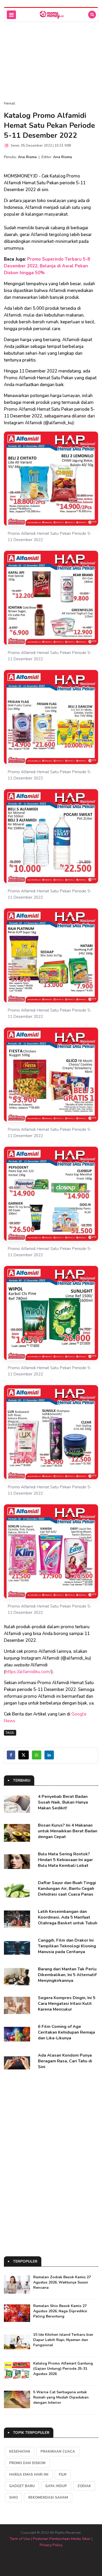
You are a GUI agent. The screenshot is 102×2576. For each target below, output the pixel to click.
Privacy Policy (51, 2545)
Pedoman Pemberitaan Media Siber (62, 2539)
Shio (13, 2498)
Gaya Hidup (56, 2486)
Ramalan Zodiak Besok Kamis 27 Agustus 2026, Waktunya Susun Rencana (62, 2282)
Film (63, 2475)
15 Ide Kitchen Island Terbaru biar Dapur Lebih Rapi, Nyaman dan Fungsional (63, 2340)
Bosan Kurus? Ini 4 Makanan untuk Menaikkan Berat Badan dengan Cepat (68, 1831)
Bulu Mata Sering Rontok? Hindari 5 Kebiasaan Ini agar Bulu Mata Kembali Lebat (65, 1860)
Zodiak (84, 2486)
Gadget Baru (22, 2486)
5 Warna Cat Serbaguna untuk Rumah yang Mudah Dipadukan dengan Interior (61, 2397)
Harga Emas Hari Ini (29, 2475)
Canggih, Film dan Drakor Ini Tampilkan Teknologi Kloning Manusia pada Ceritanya (67, 1946)
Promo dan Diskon (27, 2463)
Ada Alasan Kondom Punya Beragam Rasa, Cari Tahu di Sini (65, 2061)
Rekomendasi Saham (48, 2498)
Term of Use (20, 2539)
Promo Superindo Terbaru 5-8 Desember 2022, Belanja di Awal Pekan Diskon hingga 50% (47, 266)
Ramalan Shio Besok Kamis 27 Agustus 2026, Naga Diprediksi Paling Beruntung (60, 2311)
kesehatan (20, 2452)
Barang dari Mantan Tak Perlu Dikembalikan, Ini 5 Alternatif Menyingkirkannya (67, 1975)
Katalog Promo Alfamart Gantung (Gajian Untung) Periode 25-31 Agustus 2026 (63, 2369)
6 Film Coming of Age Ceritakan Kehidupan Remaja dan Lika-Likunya (66, 2032)
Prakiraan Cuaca (58, 2452)
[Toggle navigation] (11, 15)
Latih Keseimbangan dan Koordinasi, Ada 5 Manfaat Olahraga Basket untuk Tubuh (68, 1917)
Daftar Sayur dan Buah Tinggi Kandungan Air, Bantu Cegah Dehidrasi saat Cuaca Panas (67, 1889)
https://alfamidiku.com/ (28, 1672)
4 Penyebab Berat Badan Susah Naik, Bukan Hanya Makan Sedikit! (63, 1802)
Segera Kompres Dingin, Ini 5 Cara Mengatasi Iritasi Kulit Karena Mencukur (67, 2004)
